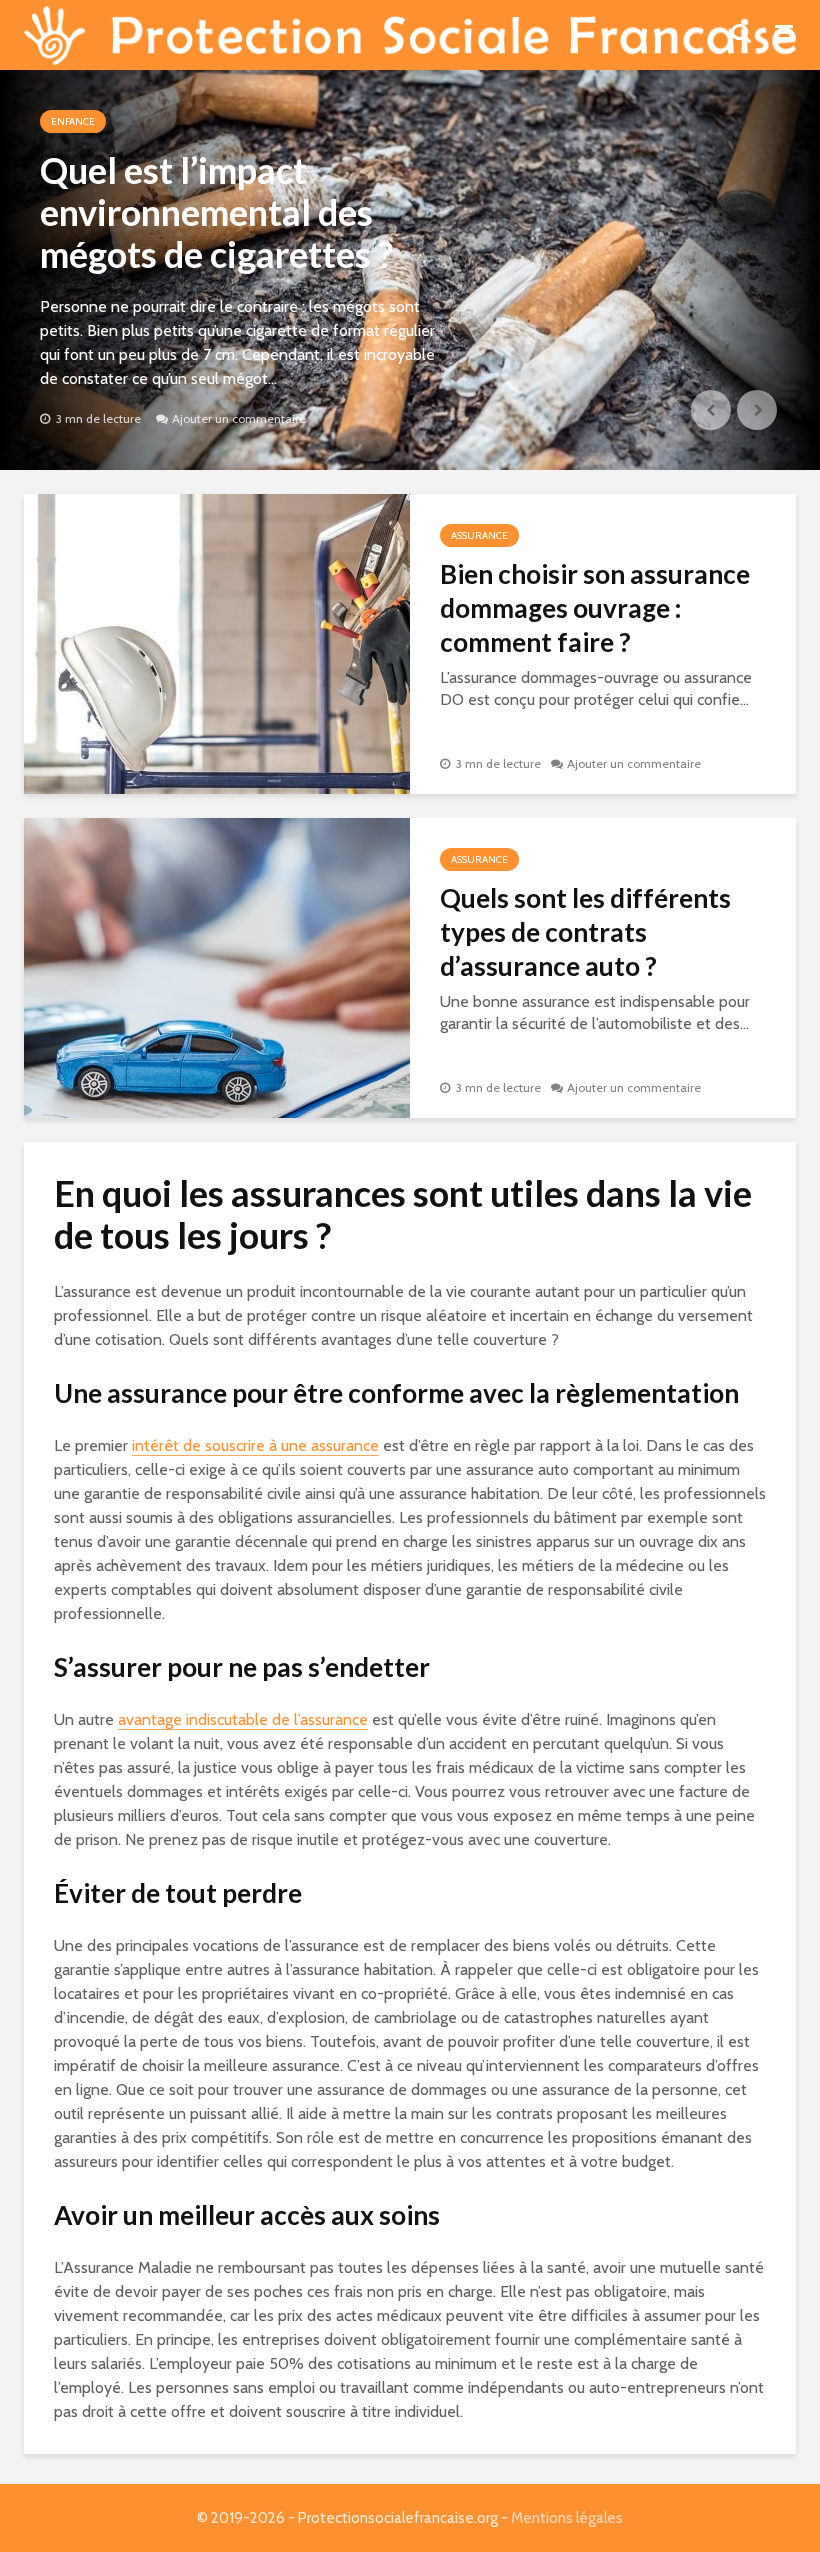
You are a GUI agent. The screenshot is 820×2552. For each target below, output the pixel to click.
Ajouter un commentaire (239, 418)
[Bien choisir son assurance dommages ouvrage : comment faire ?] (217, 642)
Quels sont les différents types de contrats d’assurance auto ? (585, 932)
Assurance (479, 535)
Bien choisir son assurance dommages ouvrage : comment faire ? (595, 608)
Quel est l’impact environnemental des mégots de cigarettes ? (216, 212)
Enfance (73, 121)
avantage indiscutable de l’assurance (243, 1719)
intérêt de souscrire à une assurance (255, 1445)
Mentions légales (567, 2518)
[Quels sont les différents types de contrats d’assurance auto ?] (217, 966)
